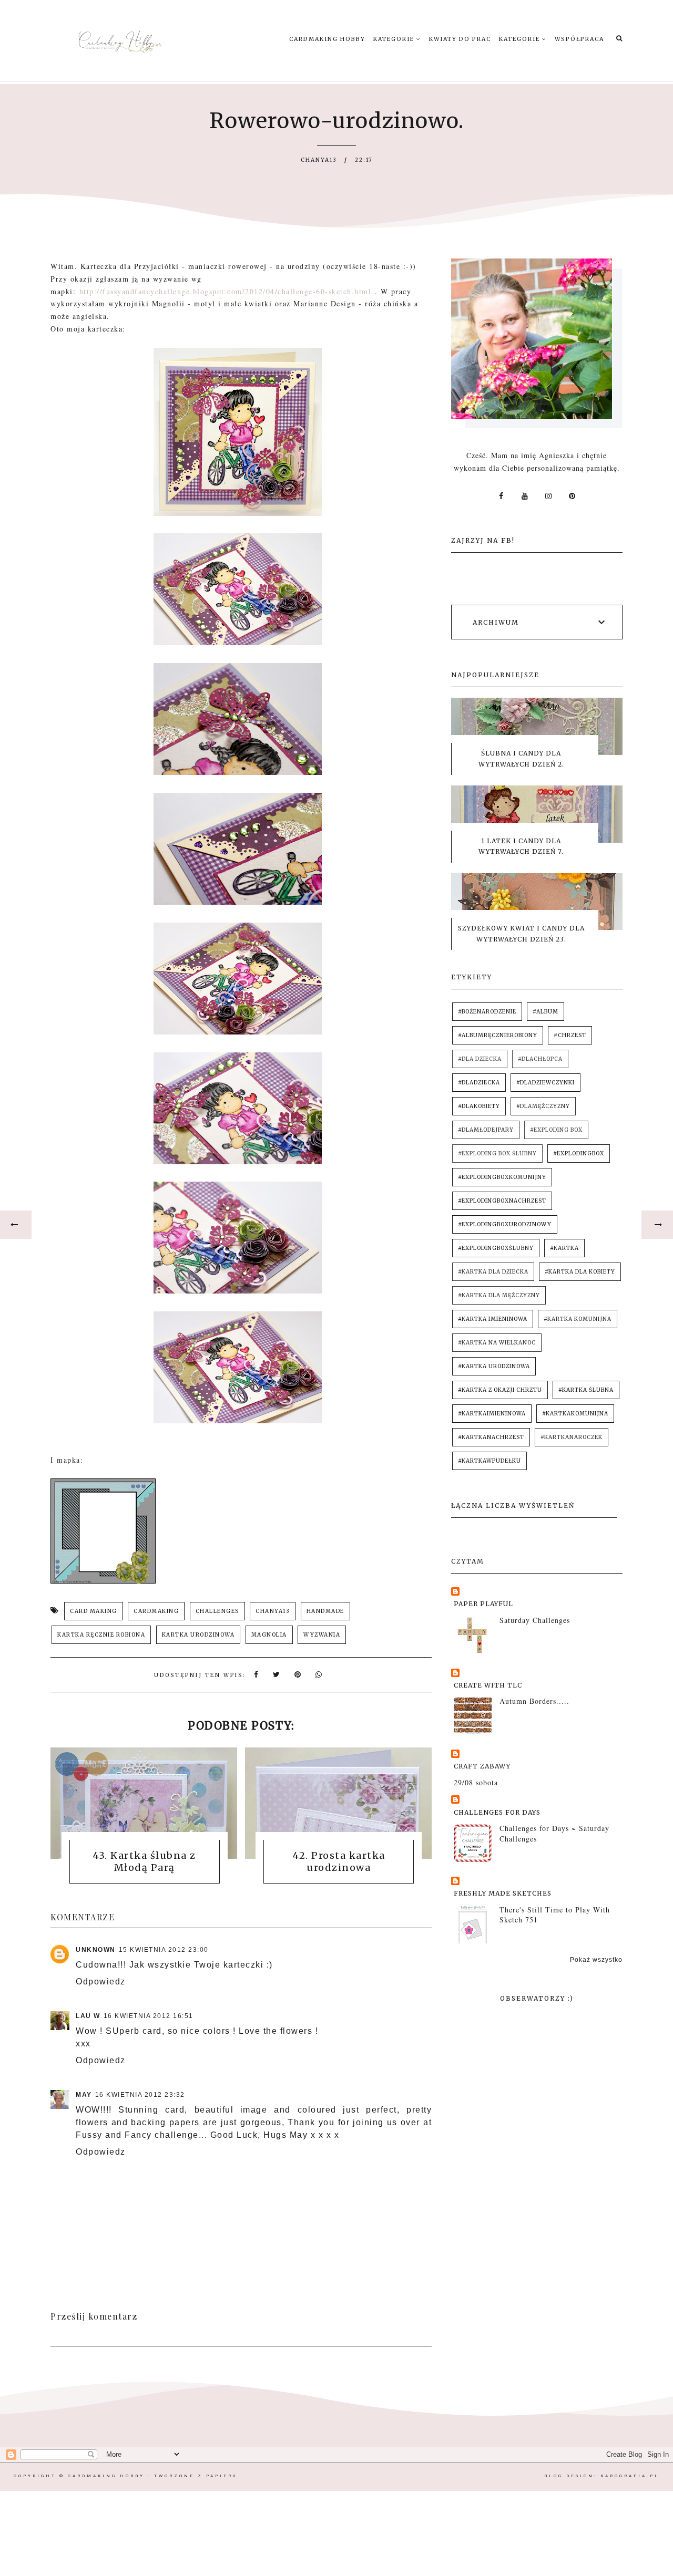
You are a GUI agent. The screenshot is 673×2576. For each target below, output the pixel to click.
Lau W (88, 2016)
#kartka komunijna (578, 1319)
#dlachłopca (540, 1059)
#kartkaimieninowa (492, 1414)
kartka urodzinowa (198, 1635)
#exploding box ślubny (497, 1153)
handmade (325, 1611)
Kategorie (395, 39)
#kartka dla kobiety (580, 1272)
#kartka (564, 1248)
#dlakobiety (479, 1106)
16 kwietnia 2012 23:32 (140, 2095)
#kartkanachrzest (491, 1437)
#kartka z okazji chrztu (500, 1390)
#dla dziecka (480, 1059)
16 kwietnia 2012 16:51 (149, 2016)
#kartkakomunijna (575, 1414)
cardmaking (156, 1611)
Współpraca (579, 39)
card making (94, 1611)
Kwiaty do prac (460, 39)
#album (545, 1012)
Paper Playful (483, 1604)
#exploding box (556, 1130)
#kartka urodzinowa (494, 1366)
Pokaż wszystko (596, 1960)
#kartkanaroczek (572, 1437)
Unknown (96, 1950)
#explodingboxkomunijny (502, 1177)
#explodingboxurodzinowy (505, 1224)
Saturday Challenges (535, 1620)
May (84, 2095)
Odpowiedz (101, 1982)
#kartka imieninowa (493, 1319)
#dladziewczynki (545, 1083)
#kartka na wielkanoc (497, 1343)
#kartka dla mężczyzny (499, 1295)
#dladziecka (479, 1083)
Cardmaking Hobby (327, 39)
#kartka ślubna (586, 1390)
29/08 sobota (476, 1782)
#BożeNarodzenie (487, 1012)
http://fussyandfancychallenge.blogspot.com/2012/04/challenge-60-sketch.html (226, 291)
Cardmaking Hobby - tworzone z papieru (152, 2476)
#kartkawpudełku (490, 1461)
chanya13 (273, 1611)
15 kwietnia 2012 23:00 (164, 1950)
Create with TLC (488, 1685)
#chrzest (570, 1035)
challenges (217, 1611)
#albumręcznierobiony (498, 1035)
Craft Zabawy (482, 1766)
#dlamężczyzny (543, 1106)
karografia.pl (630, 2476)
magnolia (269, 1635)
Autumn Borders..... (534, 1701)
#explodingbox (579, 1153)
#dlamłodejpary (486, 1130)
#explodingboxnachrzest (502, 1201)
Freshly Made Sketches (503, 1893)
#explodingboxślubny (496, 1248)
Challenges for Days (497, 1812)
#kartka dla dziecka (493, 1272)
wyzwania (322, 1635)
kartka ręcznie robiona (101, 1635)
